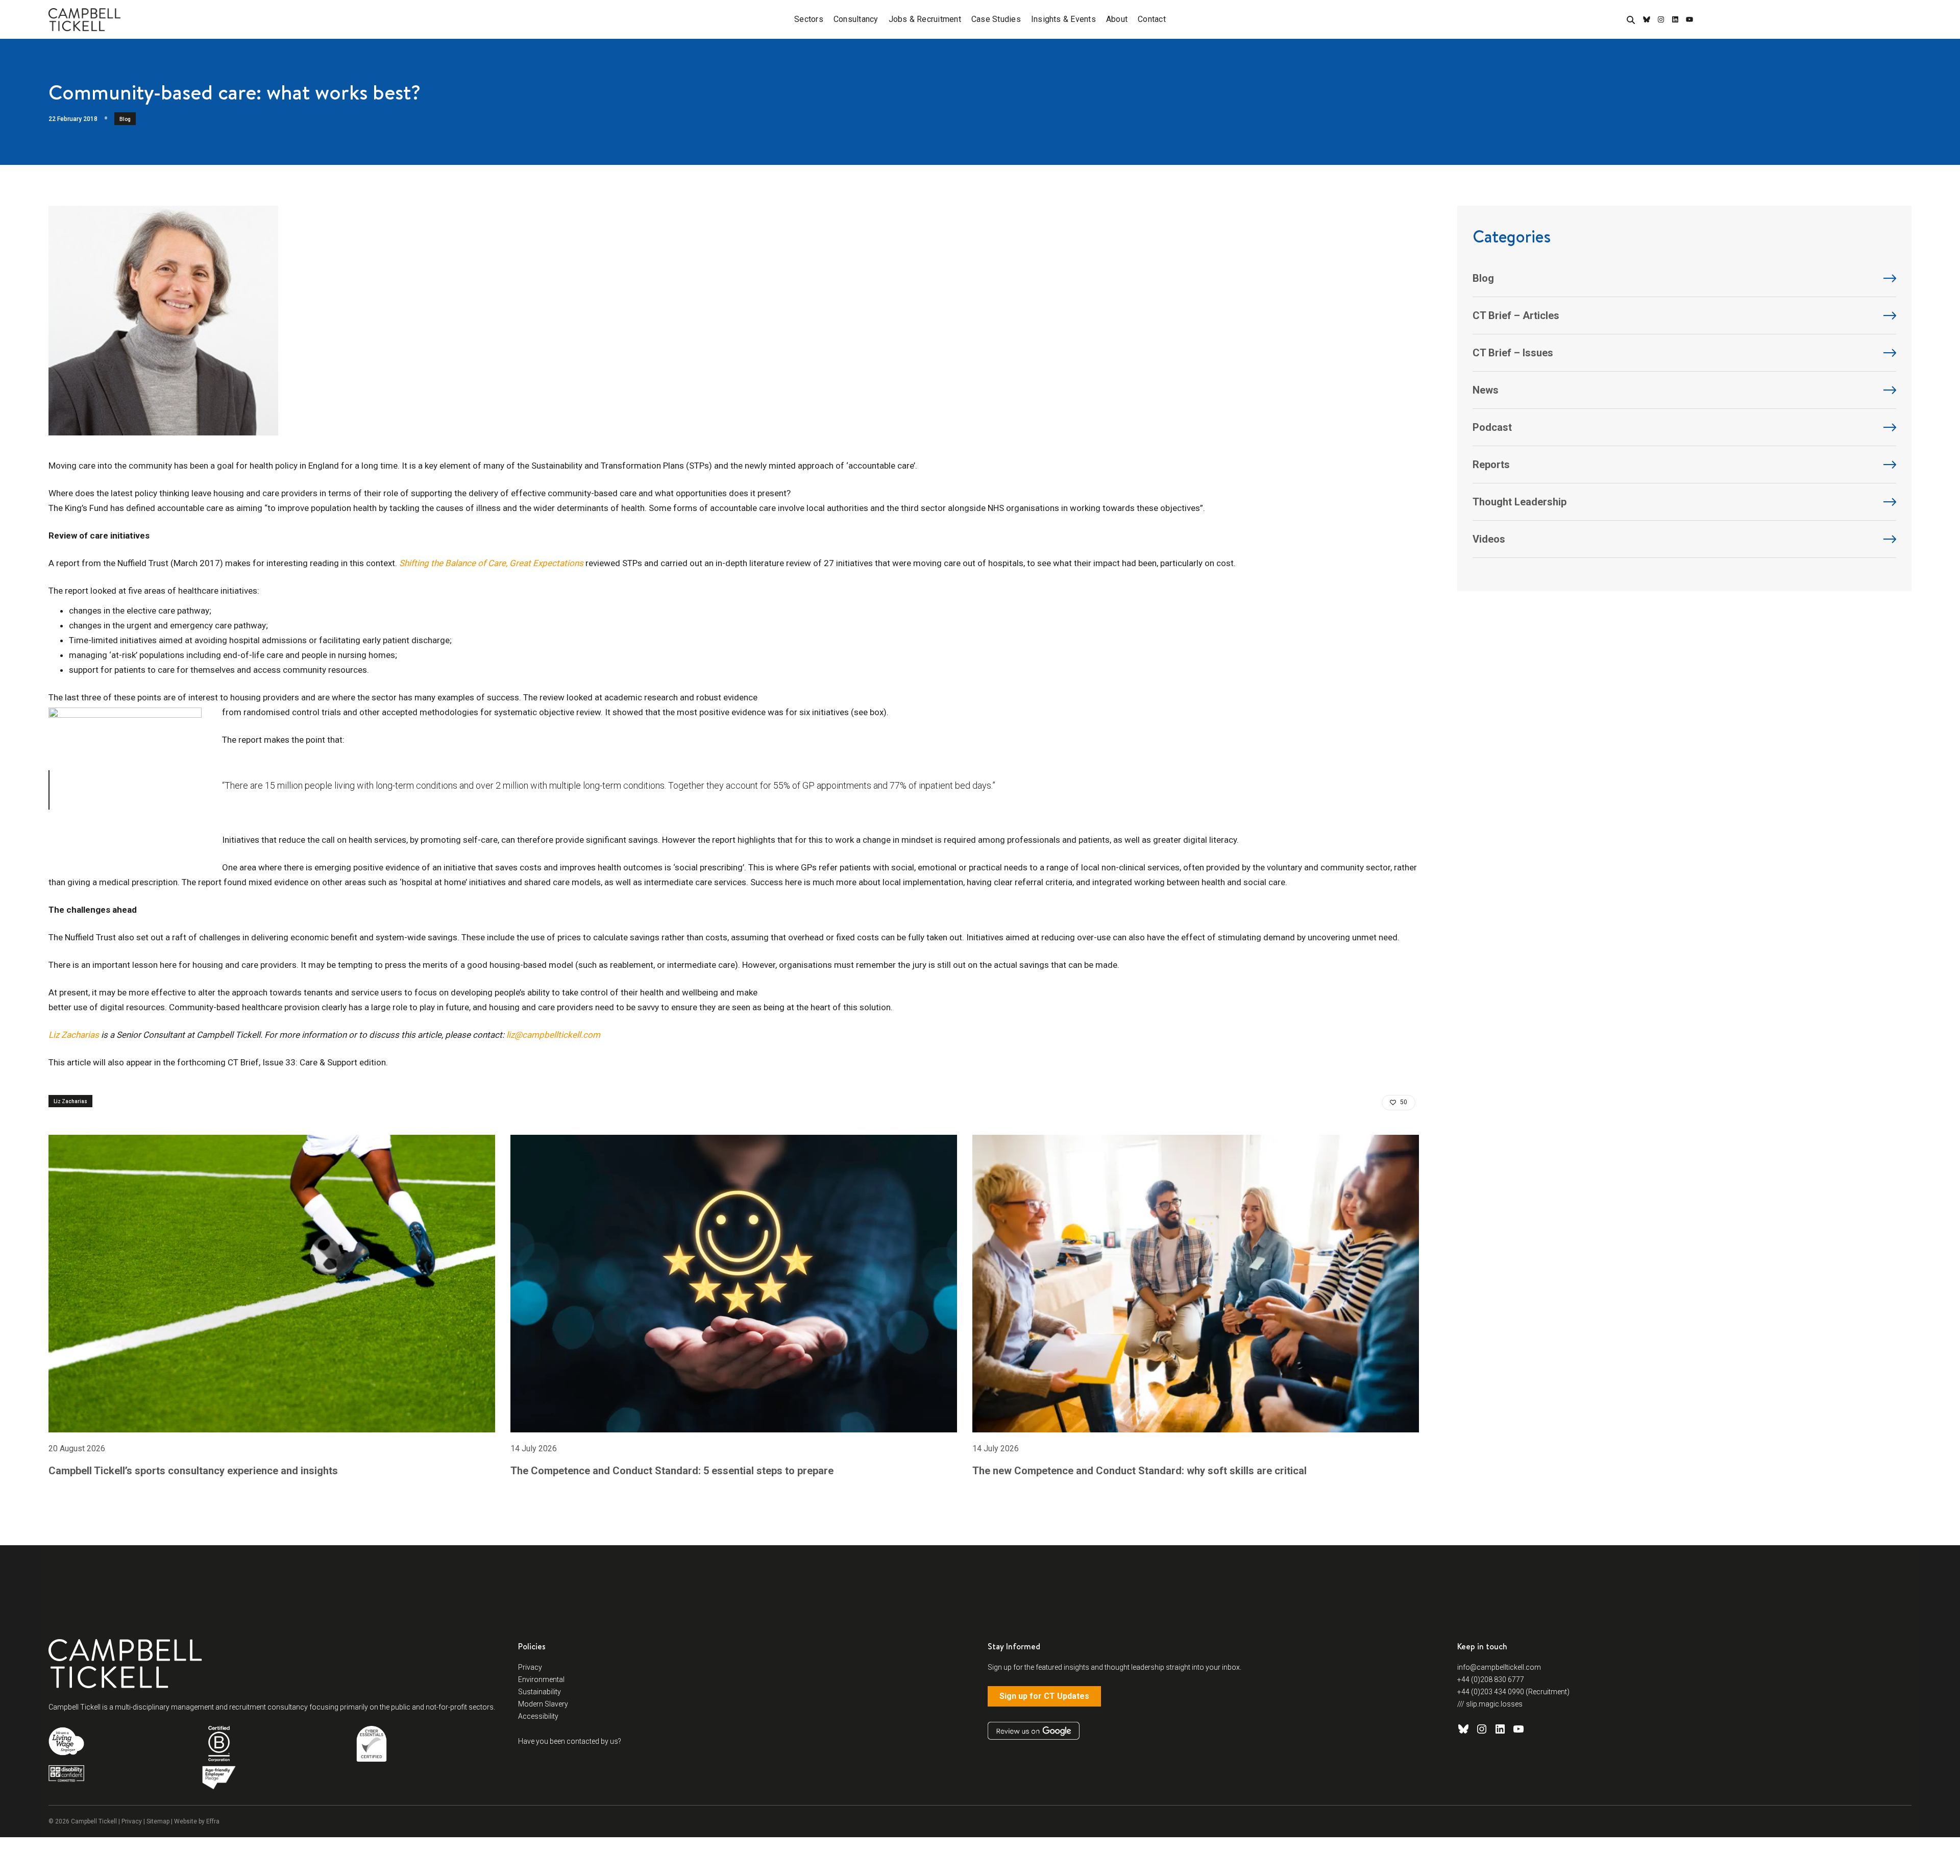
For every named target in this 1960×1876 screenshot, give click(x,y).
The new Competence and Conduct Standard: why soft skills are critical (1140, 1471)
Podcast (1492, 427)
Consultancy (856, 19)
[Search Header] (1631, 20)
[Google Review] (1034, 1731)
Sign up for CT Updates (1044, 1696)
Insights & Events (1063, 19)
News (1486, 390)
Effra (213, 1821)
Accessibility (538, 1716)
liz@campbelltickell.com (553, 1035)
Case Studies (996, 19)
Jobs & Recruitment (925, 19)
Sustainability (540, 1692)
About (1117, 19)
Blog (125, 119)
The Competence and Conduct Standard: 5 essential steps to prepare (672, 1471)
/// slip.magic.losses (1490, 1704)
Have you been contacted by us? (570, 1741)
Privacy (530, 1667)
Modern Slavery (543, 1704)
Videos (1489, 539)
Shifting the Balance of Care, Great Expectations (491, 563)
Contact (1152, 19)
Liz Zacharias (74, 1035)
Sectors (809, 19)
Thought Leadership (1520, 502)
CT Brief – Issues (1513, 353)
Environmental (541, 1679)
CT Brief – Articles (1516, 315)
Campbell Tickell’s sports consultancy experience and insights (193, 1471)
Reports (1491, 465)
